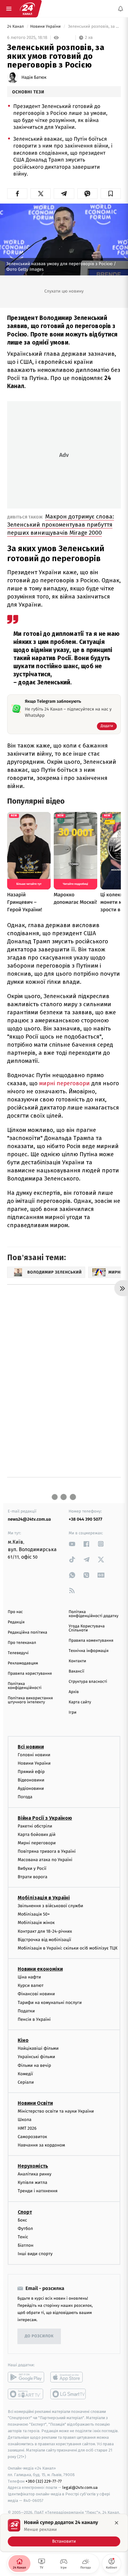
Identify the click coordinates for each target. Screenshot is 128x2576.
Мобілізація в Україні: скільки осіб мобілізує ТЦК (68, 1948)
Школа (25, 2120)
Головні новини (34, 1755)
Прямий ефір (31, 1771)
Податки (26, 2011)
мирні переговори (65, 1083)
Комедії (25, 2074)
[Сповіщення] (121, 9)
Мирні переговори (37, 1843)
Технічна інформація (89, 1651)
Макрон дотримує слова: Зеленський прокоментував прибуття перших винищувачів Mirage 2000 (61, 525)
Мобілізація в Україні (44, 1898)
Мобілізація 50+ (34, 1914)
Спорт (25, 2212)
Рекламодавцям (23, 1663)
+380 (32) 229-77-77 (44, 2481)
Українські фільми (36, 2057)
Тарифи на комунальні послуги (50, 2002)
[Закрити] (117, 2523)
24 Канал (16, 27)
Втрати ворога (32, 1877)
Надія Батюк (34, 77)
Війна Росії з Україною (45, 1818)
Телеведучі (18, 1653)
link (72, 1544)
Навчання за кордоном (41, 2145)
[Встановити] (64, 2533)
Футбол (25, 2228)
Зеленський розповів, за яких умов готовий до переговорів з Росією (94, 27)
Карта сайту (80, 1702)
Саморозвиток (32, 2136)
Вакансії (76, 1671)
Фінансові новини (36, 1994)
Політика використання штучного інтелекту (30, 1700)
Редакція (16, 1622)
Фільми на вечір (34, 2065)
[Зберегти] (111, 194)
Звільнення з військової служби (50, 1906)
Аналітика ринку (34, 2174)
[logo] (27, 9)
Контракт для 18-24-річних (45, 1931)
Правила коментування (91, 1641)
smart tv (26, 2394)
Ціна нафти (29, 1977)
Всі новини (31, 1746)
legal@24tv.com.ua (80, 2487)
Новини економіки (40, 1969)
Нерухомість (33, 2166)
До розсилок (39, 2336)
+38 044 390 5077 (85, 1519)
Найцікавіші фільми (38, 2048)
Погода (25, 1797)
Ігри (73, 1713)
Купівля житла (32, 2182)
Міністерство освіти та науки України (56, 2111)
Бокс (22, 2220)
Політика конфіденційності (25, 1686)
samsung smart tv (69, 2394)
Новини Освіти (35, 2103)
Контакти (77, 1661)
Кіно (23, 2040)
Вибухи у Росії (32, 1868)
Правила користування (30, 1674)
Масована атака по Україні (45, 1860)
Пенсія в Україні (34, 2019)
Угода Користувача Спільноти (87, 1628)
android (26, 2377)
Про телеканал (22, 1643)
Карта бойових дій (37, 1834)
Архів (74, 1692)
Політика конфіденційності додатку (94, 1614)
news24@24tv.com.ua (29, 1519)
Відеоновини (31, 1780)
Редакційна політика (27, 1633)
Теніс (23, 2237)
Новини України (46, 27)
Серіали (26, 2082)
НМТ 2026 (27, 2128)
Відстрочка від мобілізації (44, 1939)
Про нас (15, 1612)
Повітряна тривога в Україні (47, 1851)
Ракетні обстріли (35, 1826)
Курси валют (31, 1985)
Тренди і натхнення (38, 2191)
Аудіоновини (31, 1788)
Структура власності (88, 1682)
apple (69, 2377)
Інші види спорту (35, 2254)
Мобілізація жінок (36, 1923)
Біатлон (26, 2245)
